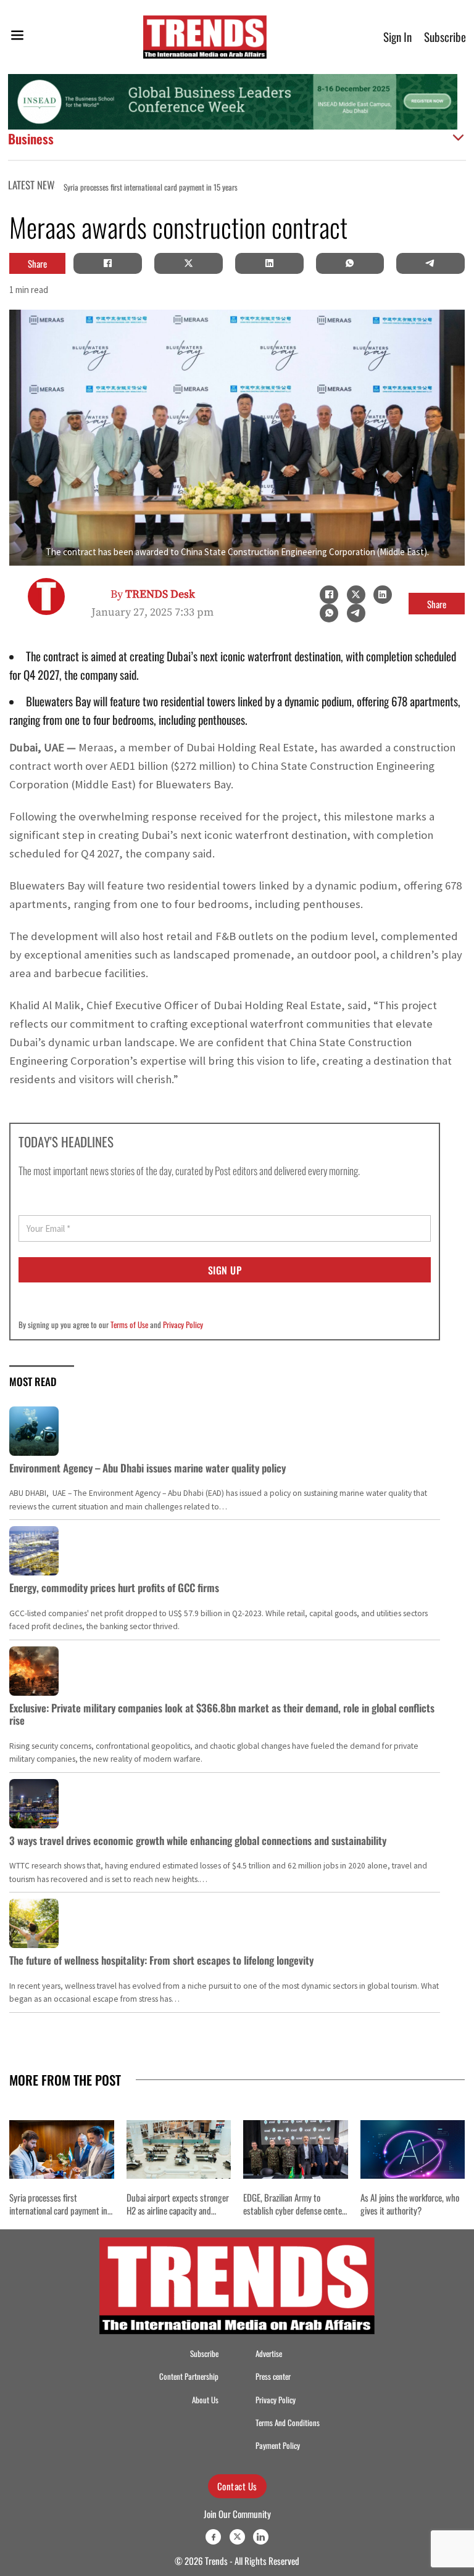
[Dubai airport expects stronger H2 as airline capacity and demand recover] (179, 2149)
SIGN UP (225, 1270)
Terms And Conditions (288, 2423)
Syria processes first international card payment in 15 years (58, 2210)
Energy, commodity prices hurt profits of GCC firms (114, 1587)
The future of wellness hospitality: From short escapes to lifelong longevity (161, 1960)
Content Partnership (189, 2376)
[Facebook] (108, 263)
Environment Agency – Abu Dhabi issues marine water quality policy (148, 1468)
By (153, 594)
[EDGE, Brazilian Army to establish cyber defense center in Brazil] (296, 2149)
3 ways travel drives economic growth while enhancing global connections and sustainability (198, 1840)
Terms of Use (129, 1324)
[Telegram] (431, 263)
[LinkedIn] (269, 263)
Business (31, 138)
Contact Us (237, 2486)
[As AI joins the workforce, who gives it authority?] (413, 2149)
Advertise (269, 2354)
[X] (188, 263)
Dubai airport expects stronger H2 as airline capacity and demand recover (178, 2210)
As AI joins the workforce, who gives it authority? (410, 2204)
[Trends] (205, 37)
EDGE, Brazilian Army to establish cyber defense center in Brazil (294, 2210)
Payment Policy (278, 2446)
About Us (205, 2400)
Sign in (397, 37)
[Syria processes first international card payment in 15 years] (62, 2149)
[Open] (17, 37)
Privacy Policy (183, 1324)
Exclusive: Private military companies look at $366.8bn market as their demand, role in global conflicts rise (222, 1714)
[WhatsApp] (350, 263)
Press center (273, 2376)
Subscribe (445, 37)
